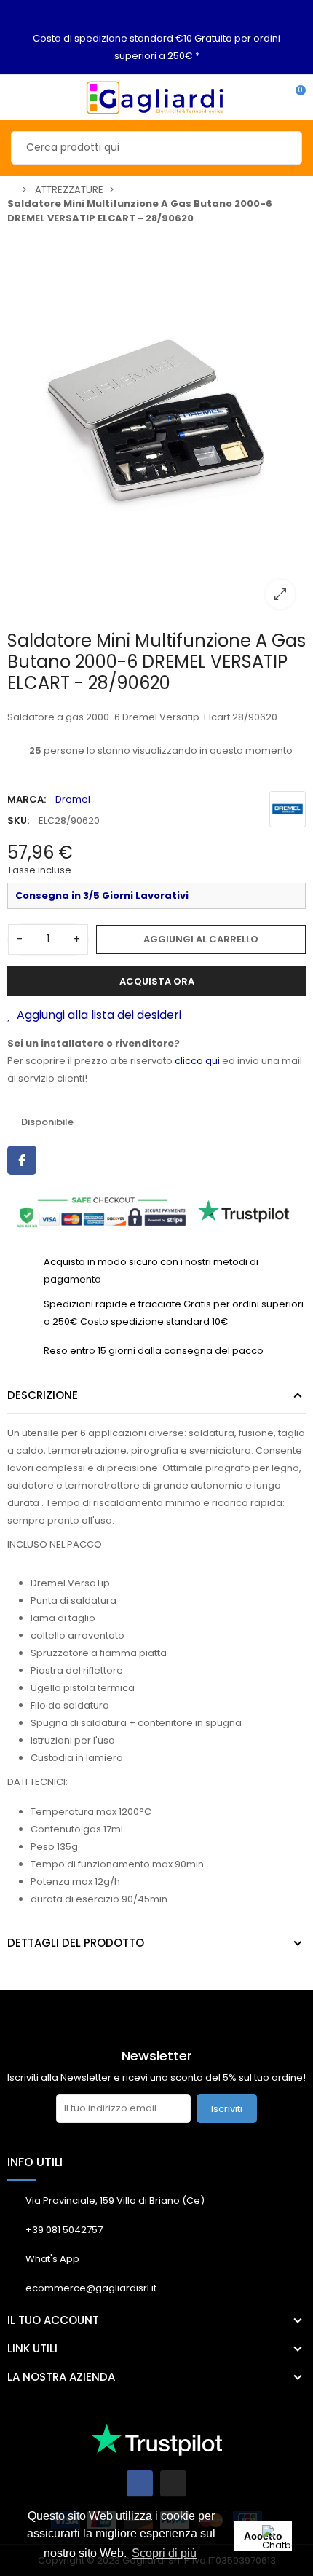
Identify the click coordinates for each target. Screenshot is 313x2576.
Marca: (27, 799)
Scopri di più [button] (164, 2553)
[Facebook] (140, 2484)
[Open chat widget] (280, 2543)
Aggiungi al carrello (201, 939)
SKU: (18, 820)
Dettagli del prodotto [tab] (76, 1943)
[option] (156, 426)
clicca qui (197, 1061)
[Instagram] (173, 2484)
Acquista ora (157, 981)
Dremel (73, 799)
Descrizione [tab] (43, 1395)
